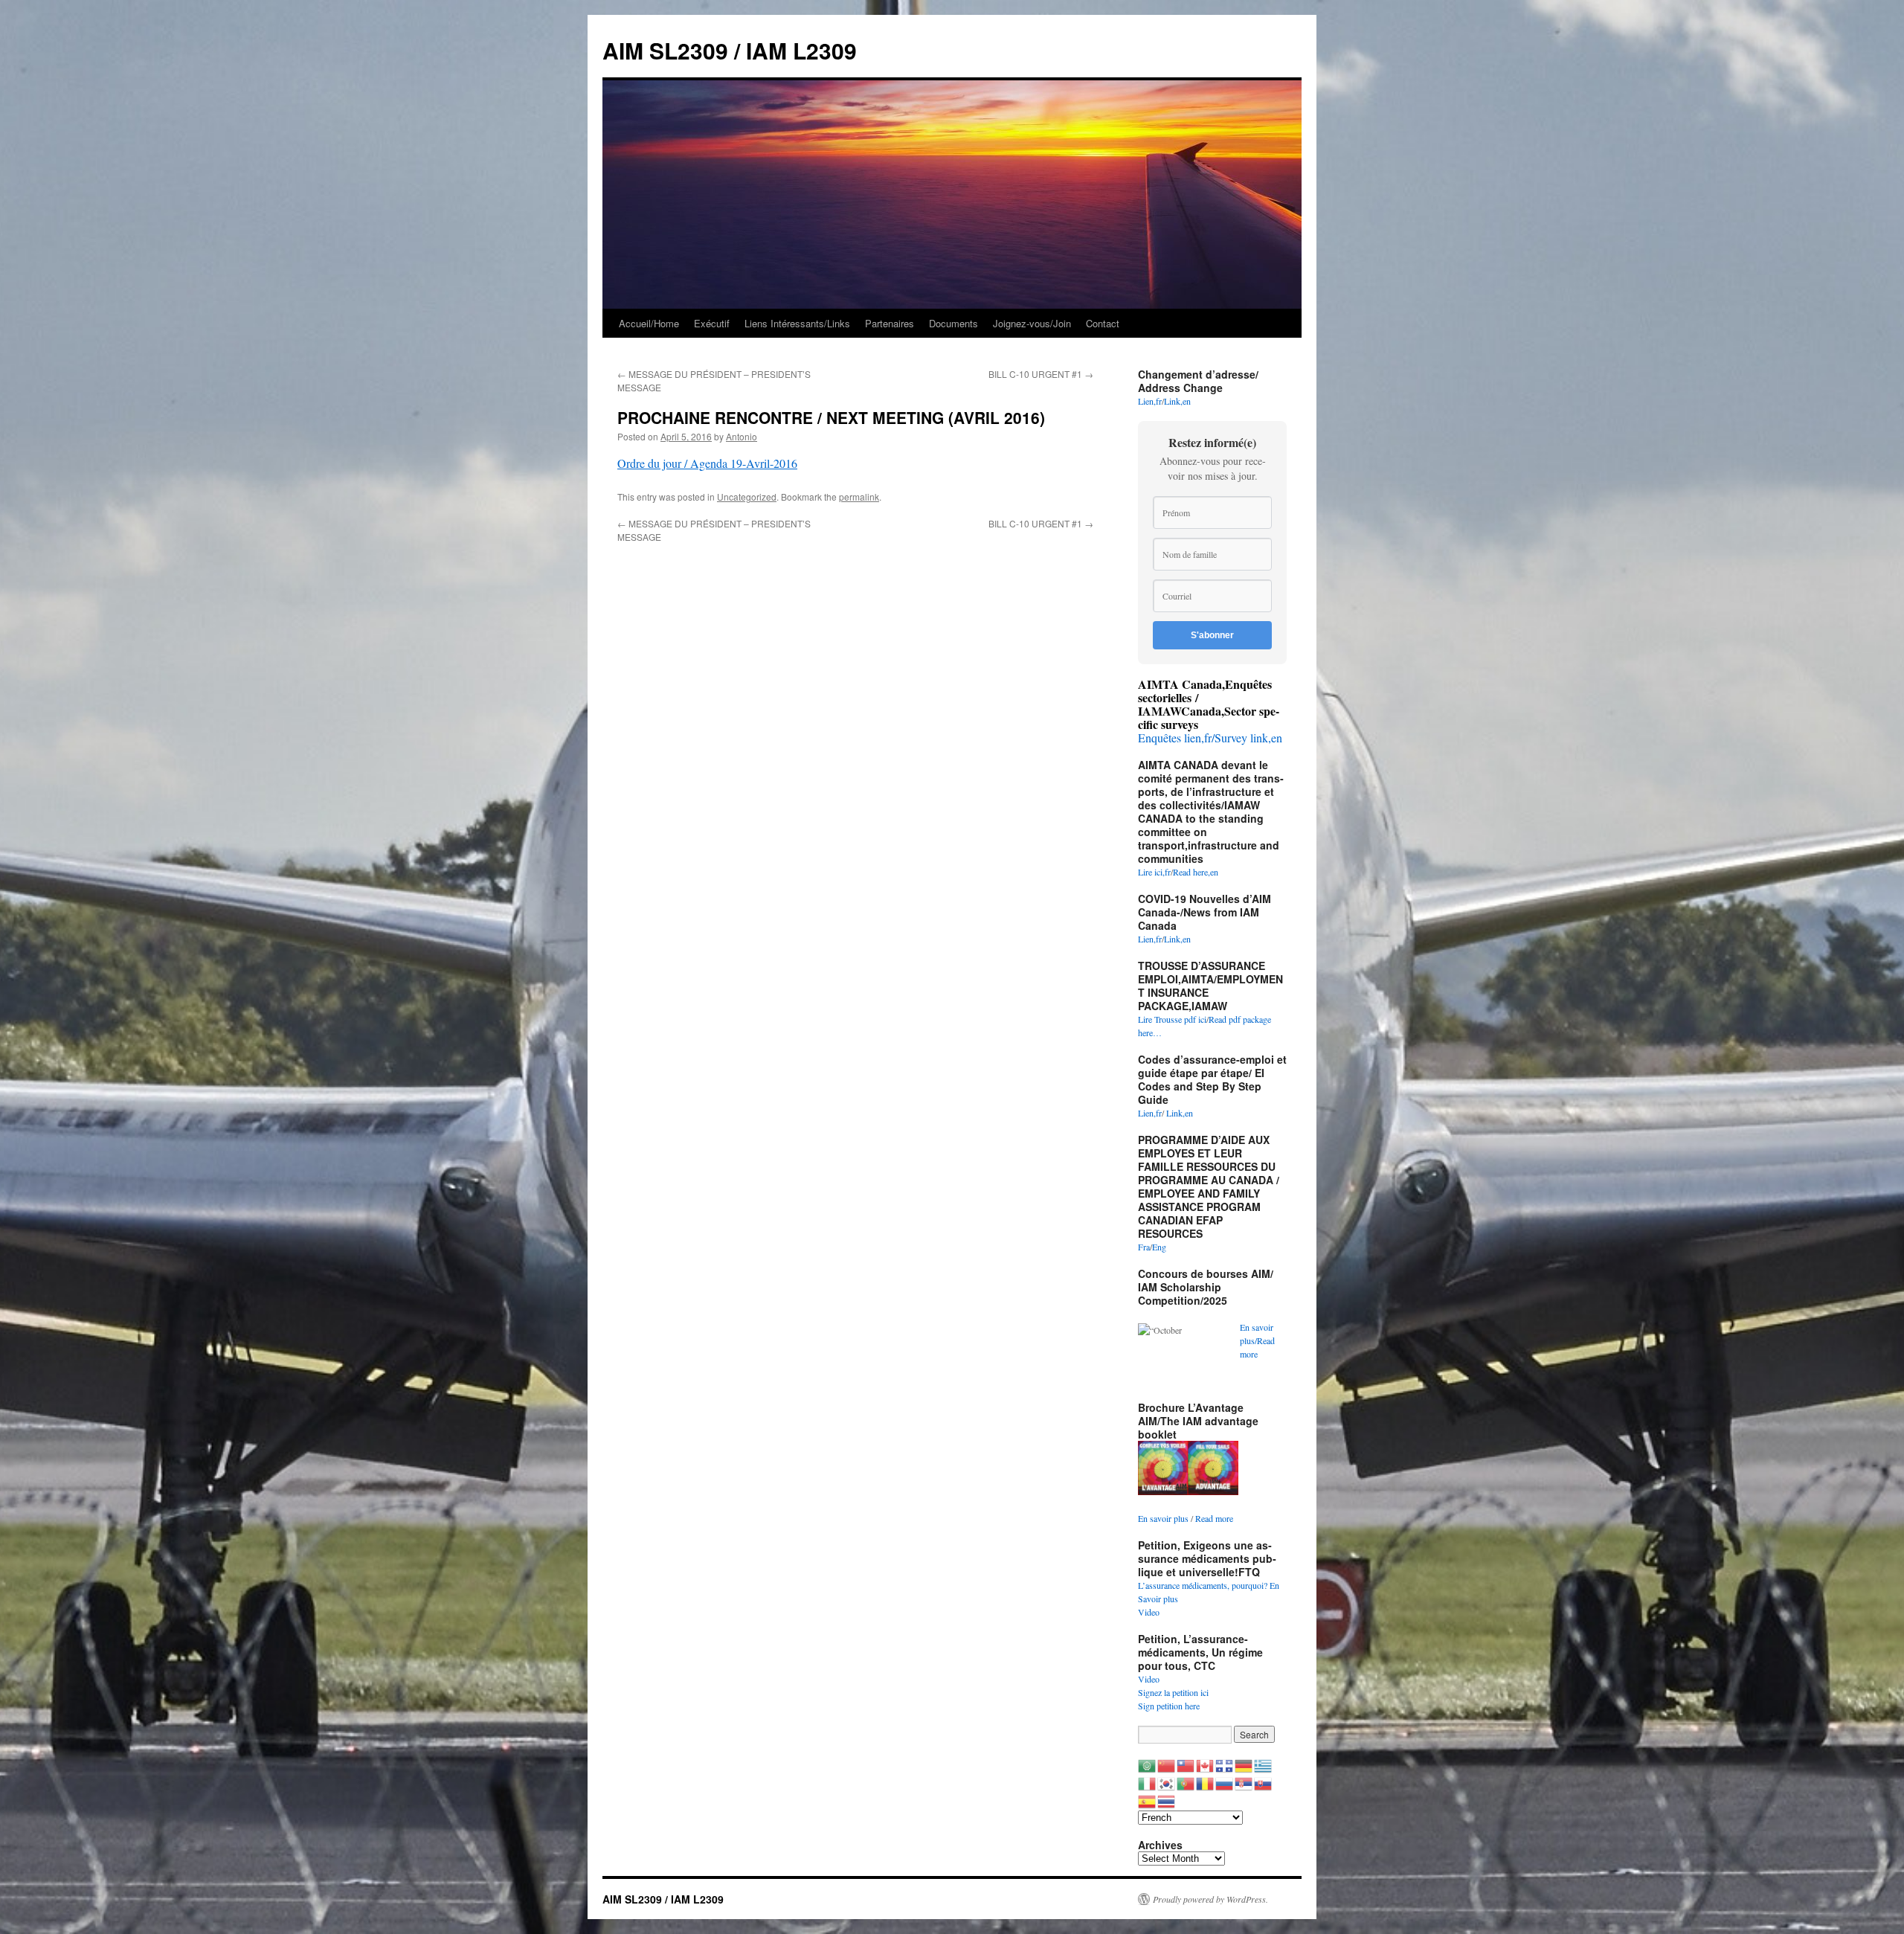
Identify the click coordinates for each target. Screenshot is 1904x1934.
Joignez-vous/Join (1032, 323)
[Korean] (1167, 1782)
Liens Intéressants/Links (797, 323)
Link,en (1177, 401)
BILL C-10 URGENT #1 (1041, 374)
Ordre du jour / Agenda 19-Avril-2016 (707, 463)
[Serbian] (1244, 1782)
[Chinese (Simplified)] (1167, 1764)
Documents (953, 323)
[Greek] (1264, 1764)
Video (1149, 1612)
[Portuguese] (1186, 1782)
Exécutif (712, 323)
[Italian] (1148, 1782)
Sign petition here (1169, 1706)
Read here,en (1196, 872)
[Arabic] (1148, 1764)
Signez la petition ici (1173, 1692)
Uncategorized (747, 497)
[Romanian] (1206, 1782)
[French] (1225, 1764)
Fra (1144, 1247)
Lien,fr (1150, 401)
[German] (1244, 1764)
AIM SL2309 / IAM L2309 (730, 50)
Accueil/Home (649, 323)
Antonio (742, 436)
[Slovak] (1264, 1782)
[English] (1206, 1764)
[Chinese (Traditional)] (1186, 1764)
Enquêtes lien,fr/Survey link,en (1210, 738)
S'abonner (1212, 635)
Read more (1214, 1518)
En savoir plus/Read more (1257, 1340)
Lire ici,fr (1154, 872)
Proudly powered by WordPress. (1210, 1899)
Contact (1103, 323)
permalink (859, 497)
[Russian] (1225, 1782)
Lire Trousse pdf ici (1172, 1019)
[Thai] (1167, 1800)
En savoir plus (1163, 1518)
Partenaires (890, 323)
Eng (1159, 1247)
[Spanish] (1148, 1800)
